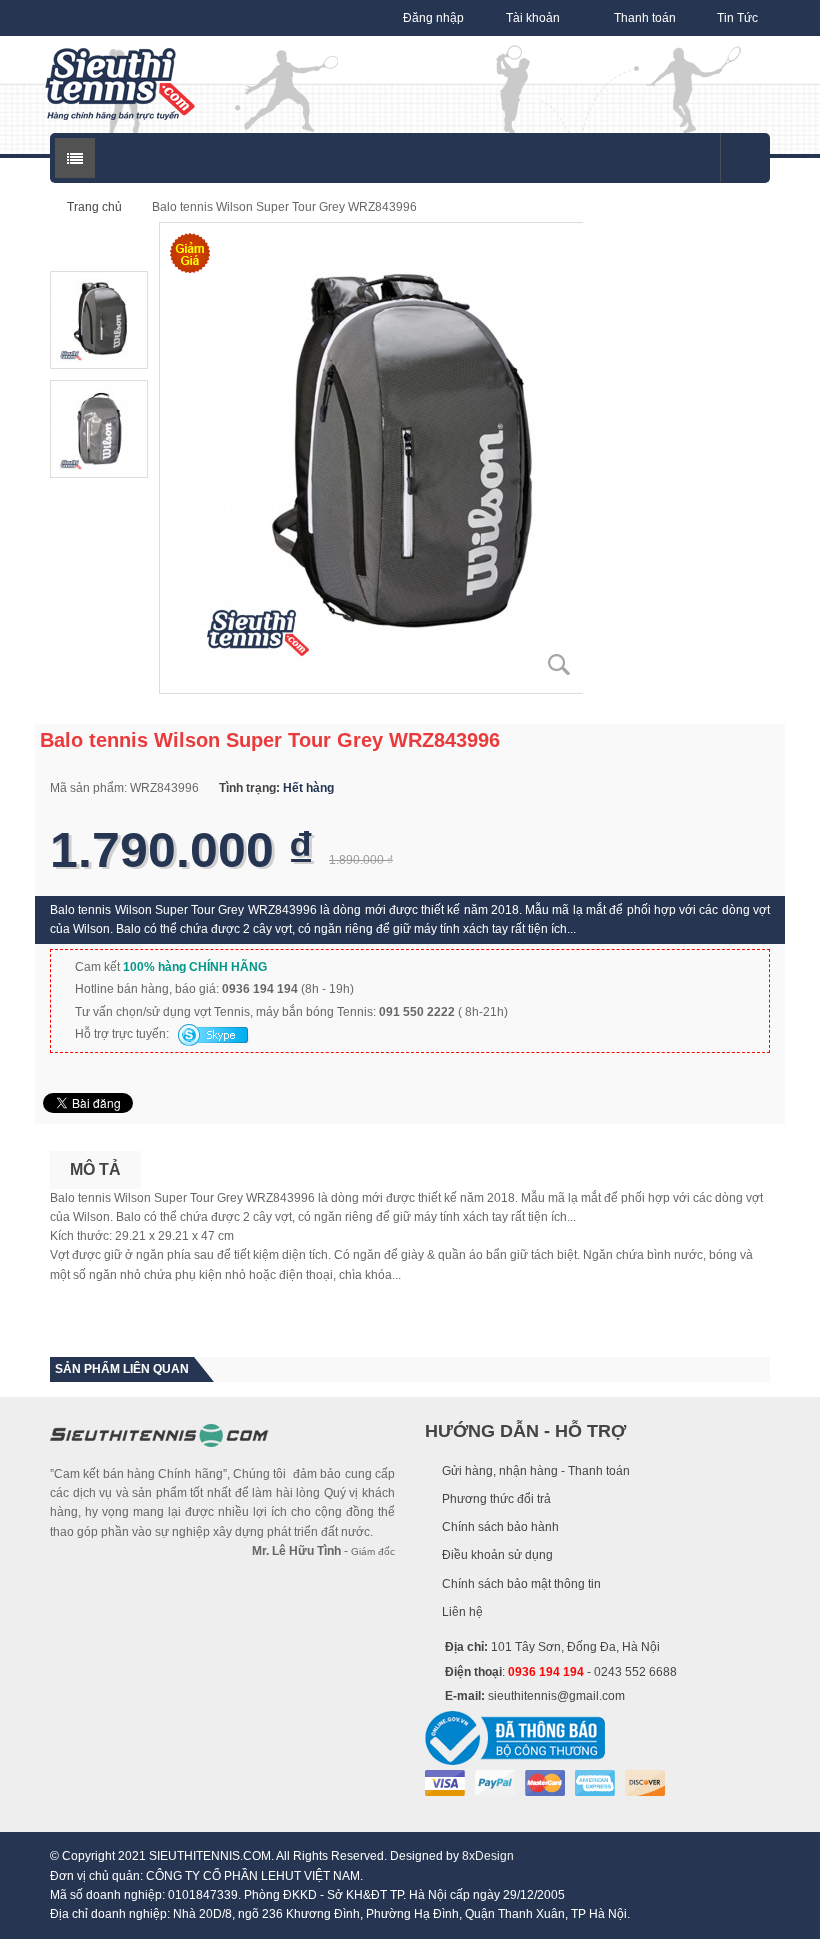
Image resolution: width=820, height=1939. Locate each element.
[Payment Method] (445, 1783)
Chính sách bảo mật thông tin (521, 1584)
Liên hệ (462, 1612)
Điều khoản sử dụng (497, 1555)
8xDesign (488, 1856)
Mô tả (95, 1169)
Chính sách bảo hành (500, 1527)
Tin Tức (737, 18)
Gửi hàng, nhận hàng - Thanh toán (536, 1471)
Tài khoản (533, 18)
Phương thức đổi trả (496, 1499)
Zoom (560, 665)
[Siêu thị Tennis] (120, 84)
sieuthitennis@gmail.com (556, 1696)
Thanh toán (645, 18)
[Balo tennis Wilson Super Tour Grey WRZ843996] (395, 457)
